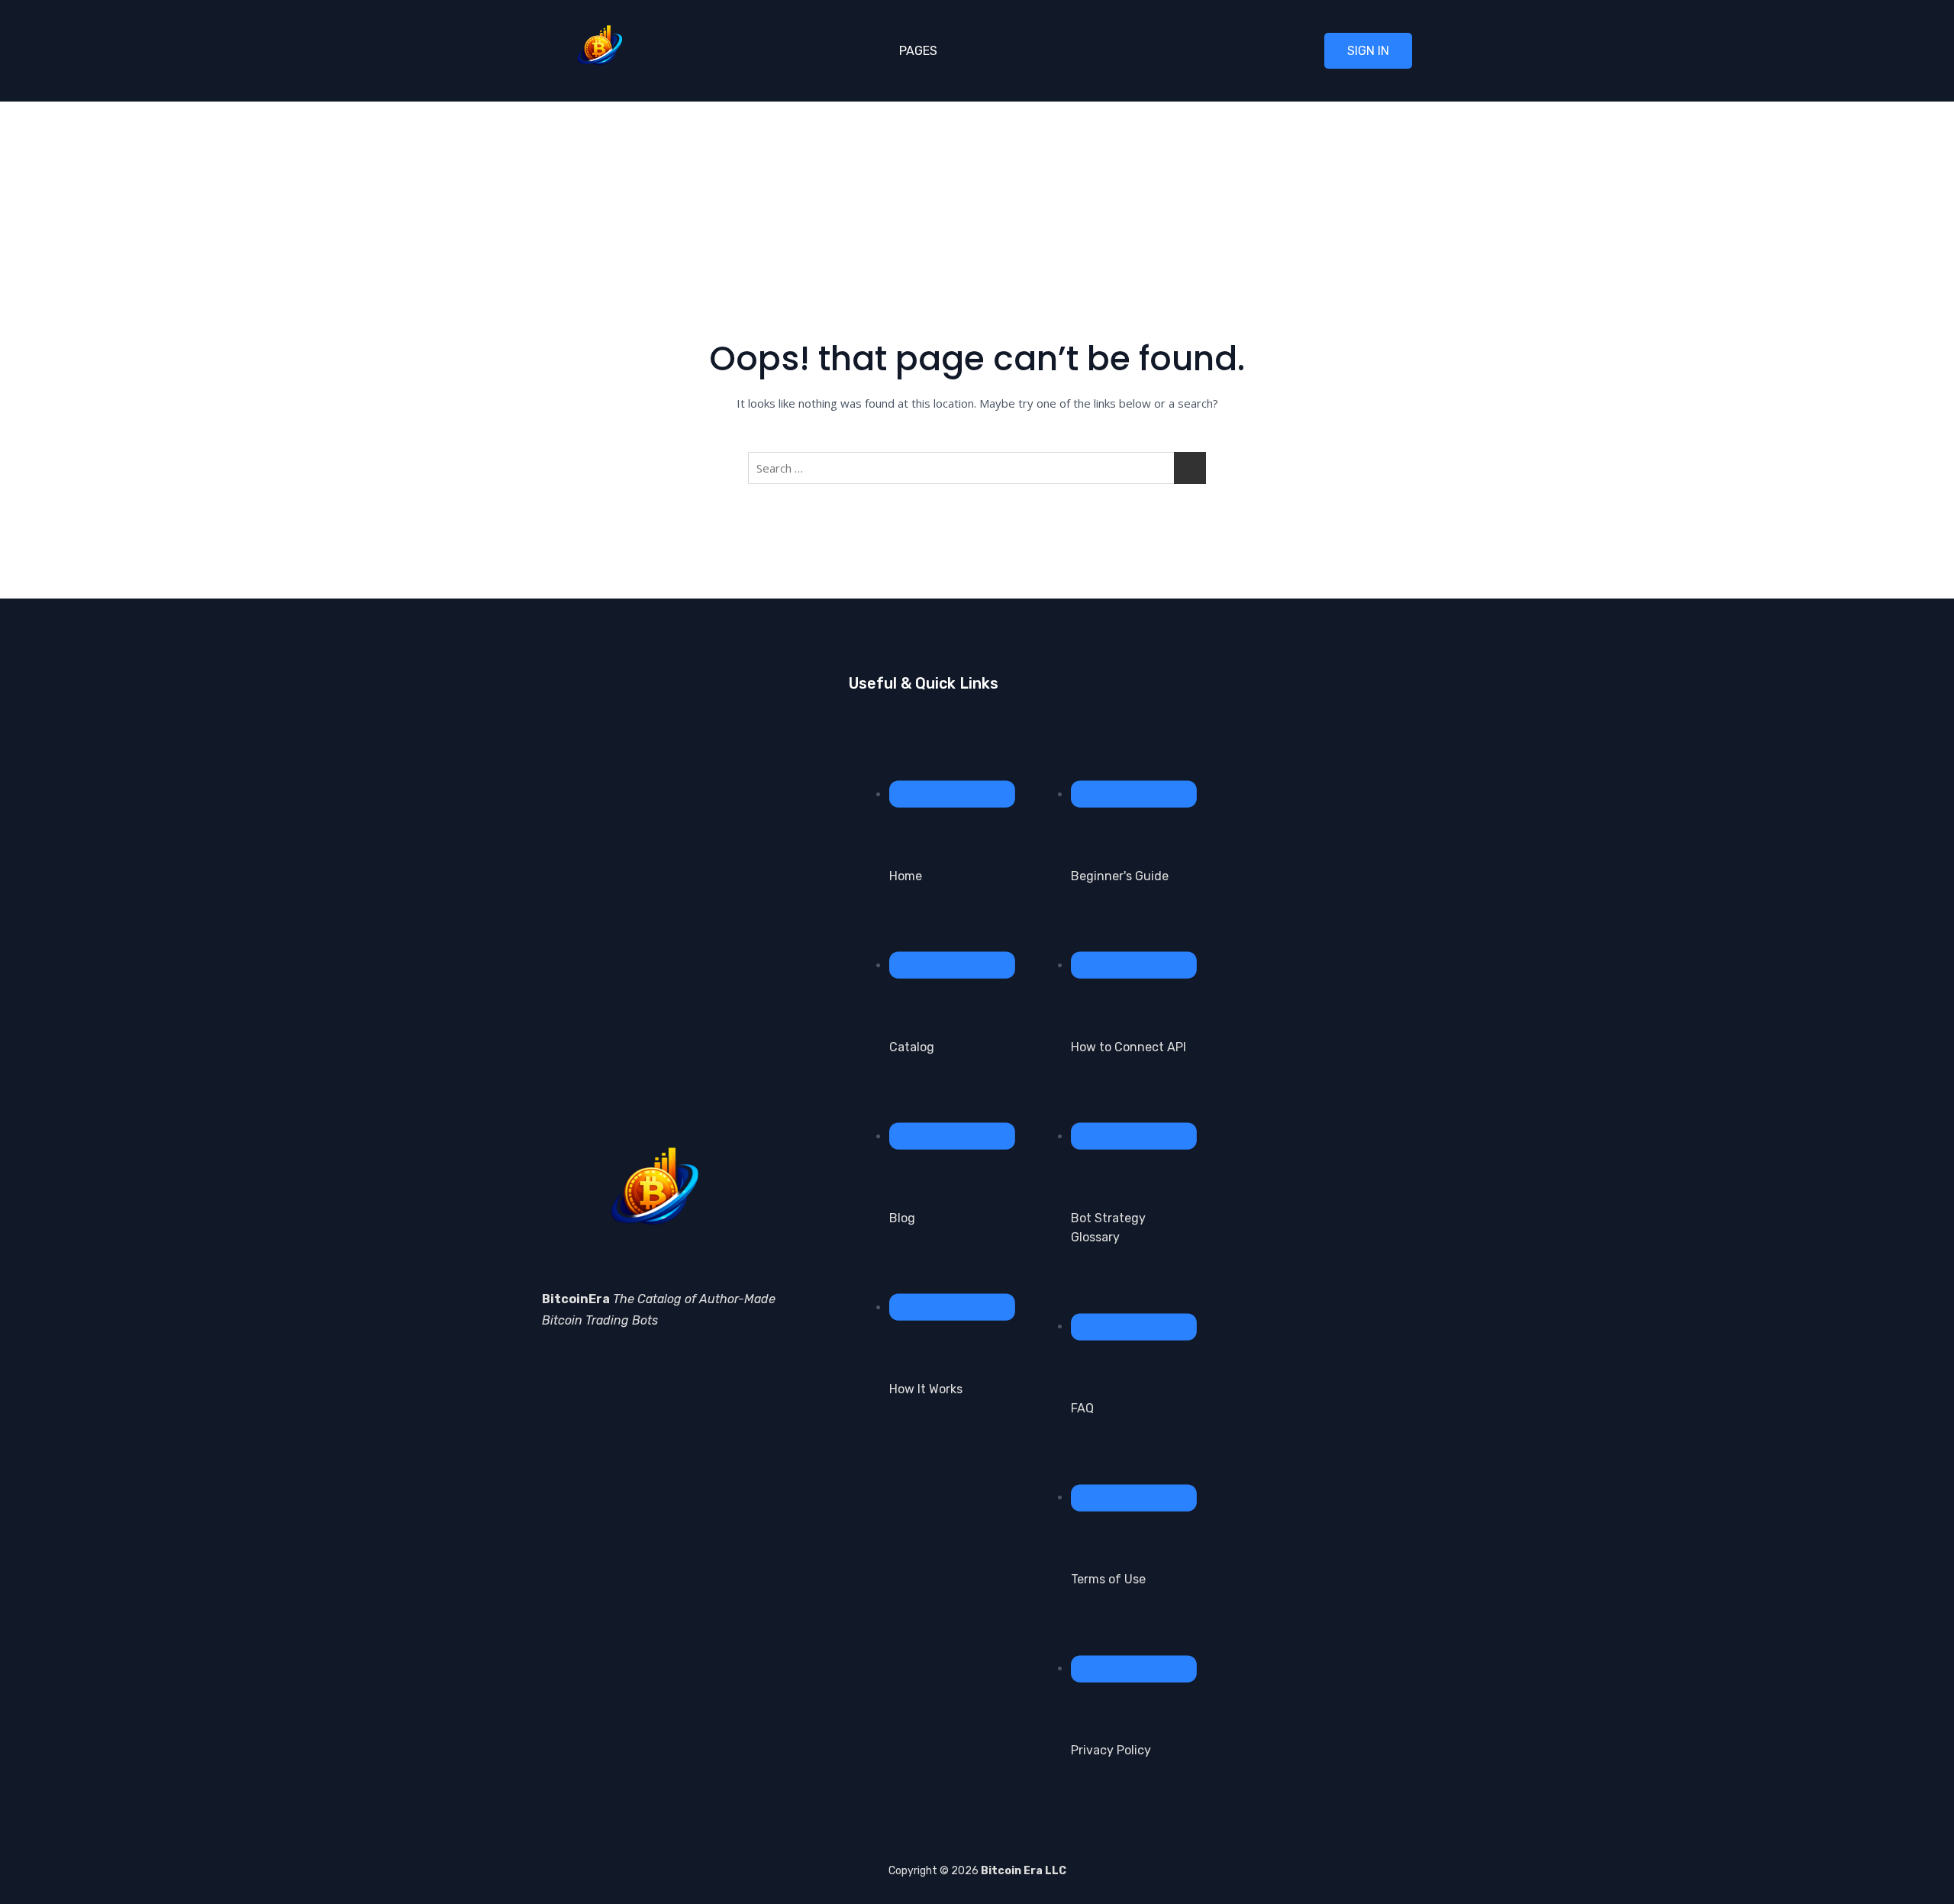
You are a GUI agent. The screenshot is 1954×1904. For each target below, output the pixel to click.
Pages (918, 51)
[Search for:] (977, 468)
